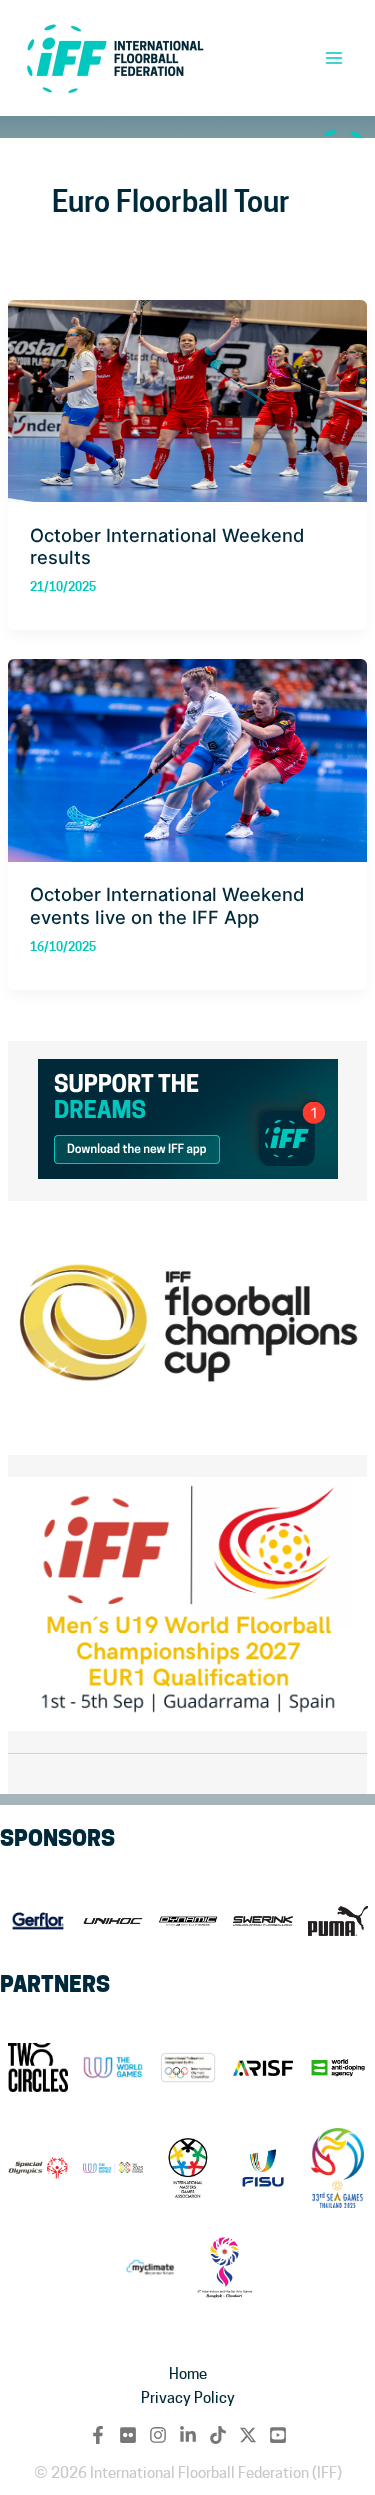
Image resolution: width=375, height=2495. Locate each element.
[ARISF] (262, 2068)
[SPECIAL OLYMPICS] (37, 2168)
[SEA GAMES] (337, 2168)
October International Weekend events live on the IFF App (167, 905)
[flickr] (128, 2435)
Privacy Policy (188, 2397)
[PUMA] (337, 1921)
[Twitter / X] (248, 2435)
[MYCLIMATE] (150, 2268)
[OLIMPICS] (187, 2068)
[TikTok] (218, 2435)
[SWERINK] (262, 1921)
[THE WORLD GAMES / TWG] (112, 2168)
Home (188, 2373)
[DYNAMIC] (187, 1921)
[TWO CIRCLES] (37, 2068)
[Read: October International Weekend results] (187, 397)
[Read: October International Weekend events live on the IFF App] (187, 756)
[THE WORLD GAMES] (112, 2068)
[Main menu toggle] (334, 58)
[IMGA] (187, 2168)
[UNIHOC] (112, 1921)
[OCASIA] (225, 2268)
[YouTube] (278, 2435)
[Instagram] (158, 2435)
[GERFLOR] (37, 1921)
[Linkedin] (188, 2435)
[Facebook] (98, 2435)
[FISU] (262, 2168)
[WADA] (337, 2068)
